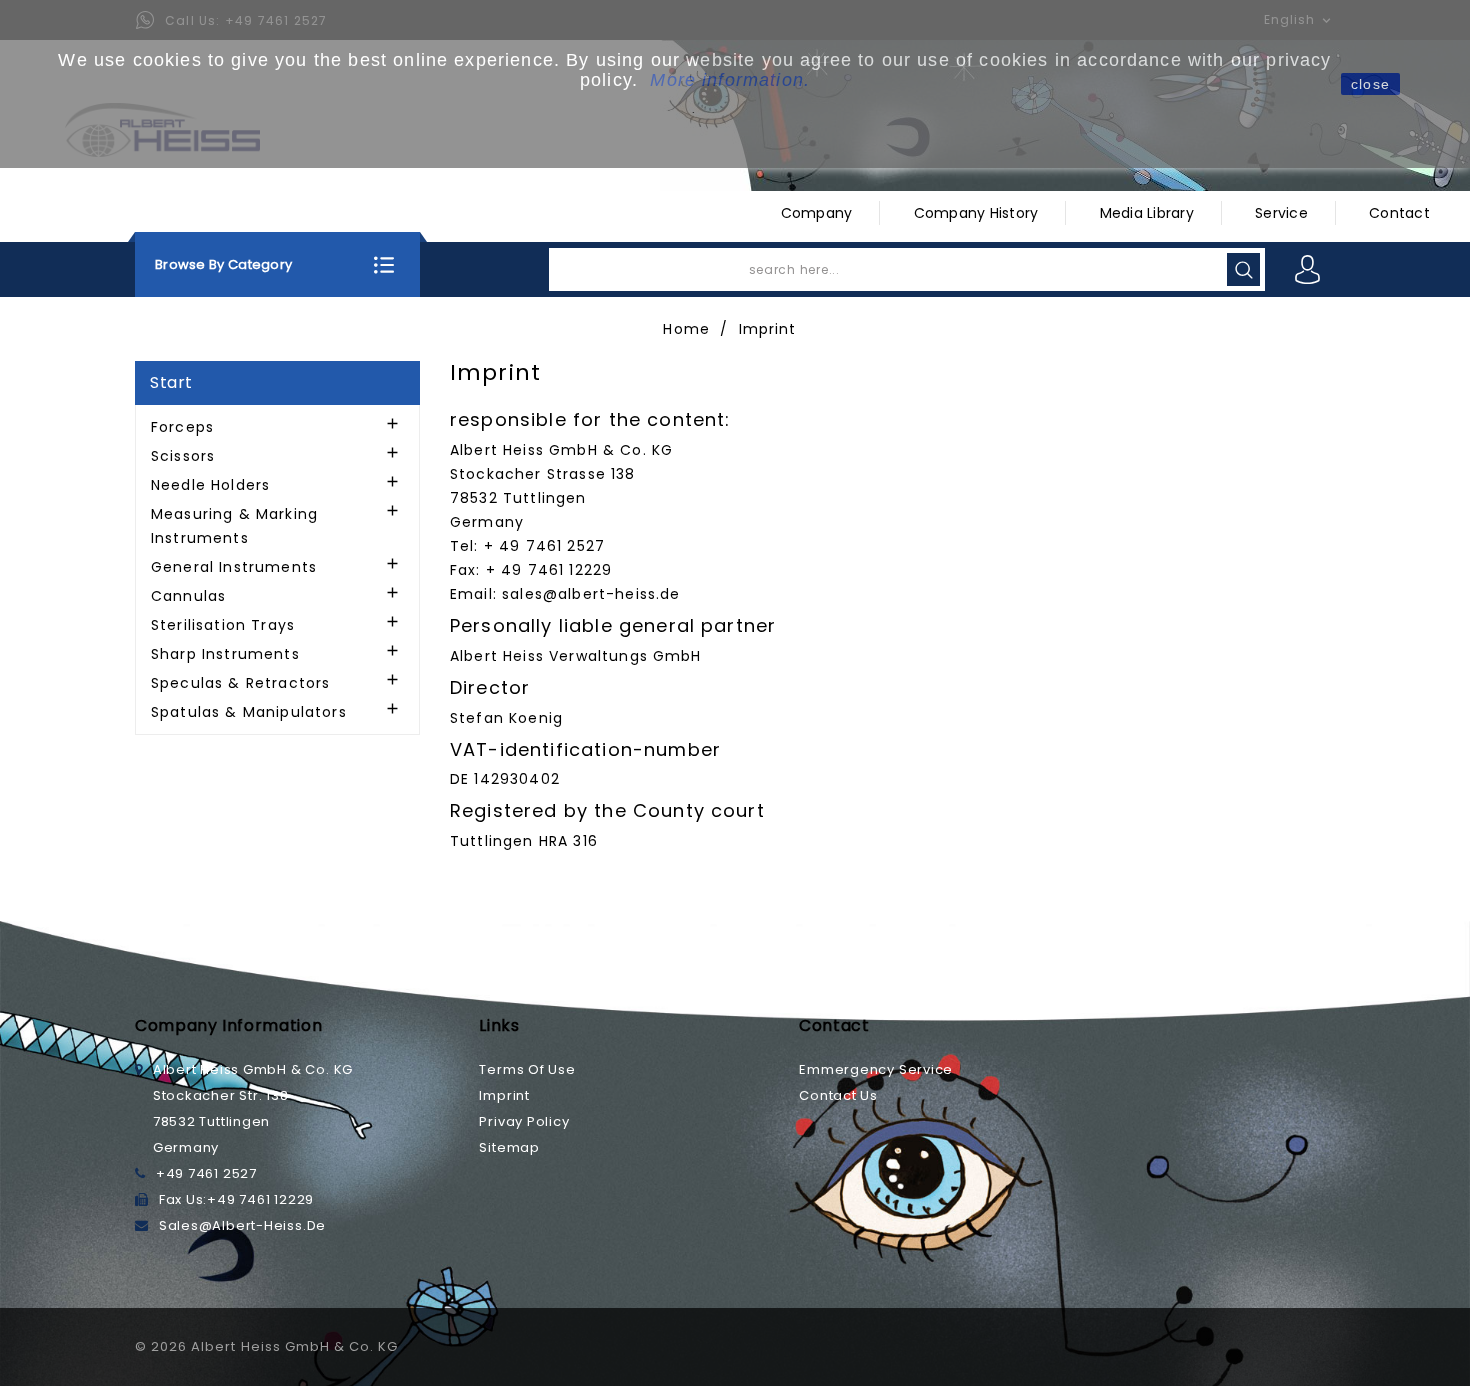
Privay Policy (524, 1121)
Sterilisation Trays (223, 625)
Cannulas (188, 596)
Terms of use (527, 1069)
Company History (976, 213)
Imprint (504, 1095)
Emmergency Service (876, 1069)
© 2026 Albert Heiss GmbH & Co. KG (266, 1346)
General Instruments (234, 567)
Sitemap (509, 1147)
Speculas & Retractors (240, 683)
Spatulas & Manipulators (249, 712)
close (1370, 84)
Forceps (182, 427)
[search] (1243, 269)
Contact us (838, 1095)
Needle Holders (210, 485)
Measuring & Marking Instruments (234, 526)
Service (1281, 213)
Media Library (1147, 213)
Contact (1399, 213)
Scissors (183, 456)
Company (817, 213)
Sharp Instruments (225, 654)
